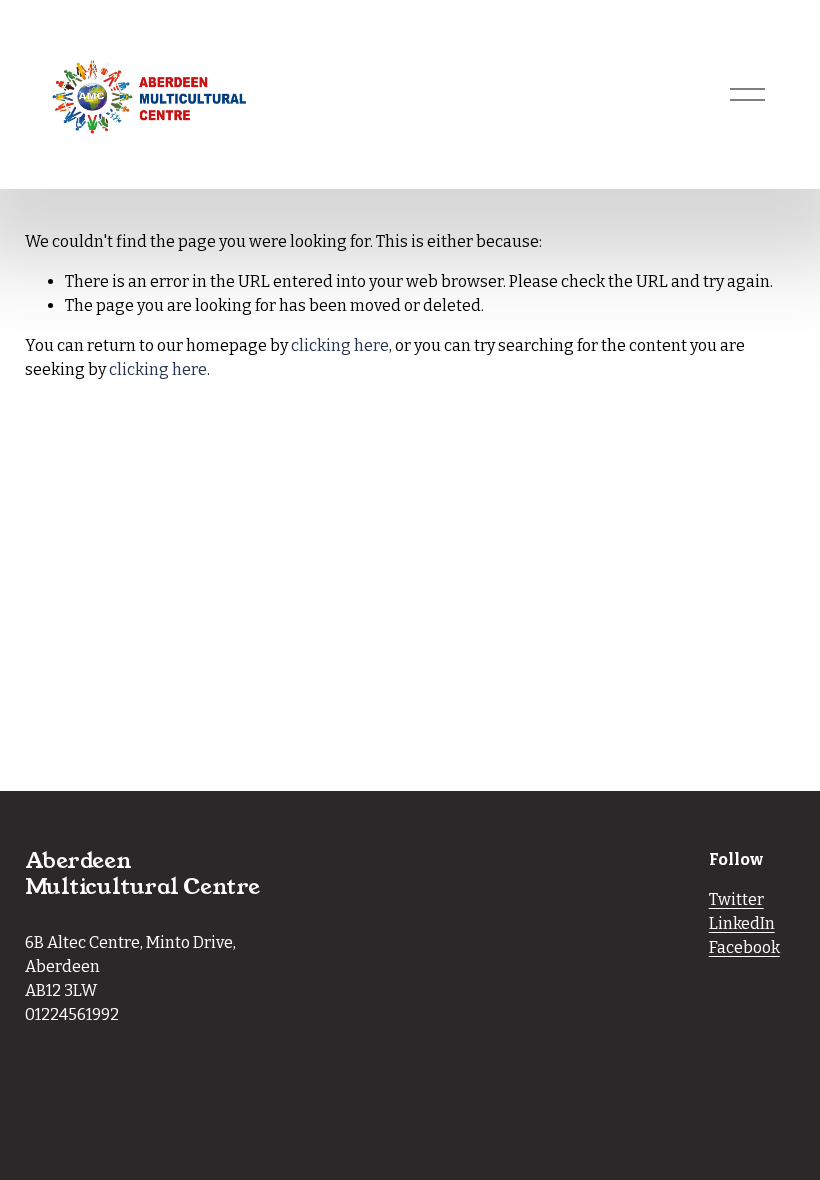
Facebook (744, 947)
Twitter (736, 899)
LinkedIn (742, 923)
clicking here (340, 345)
